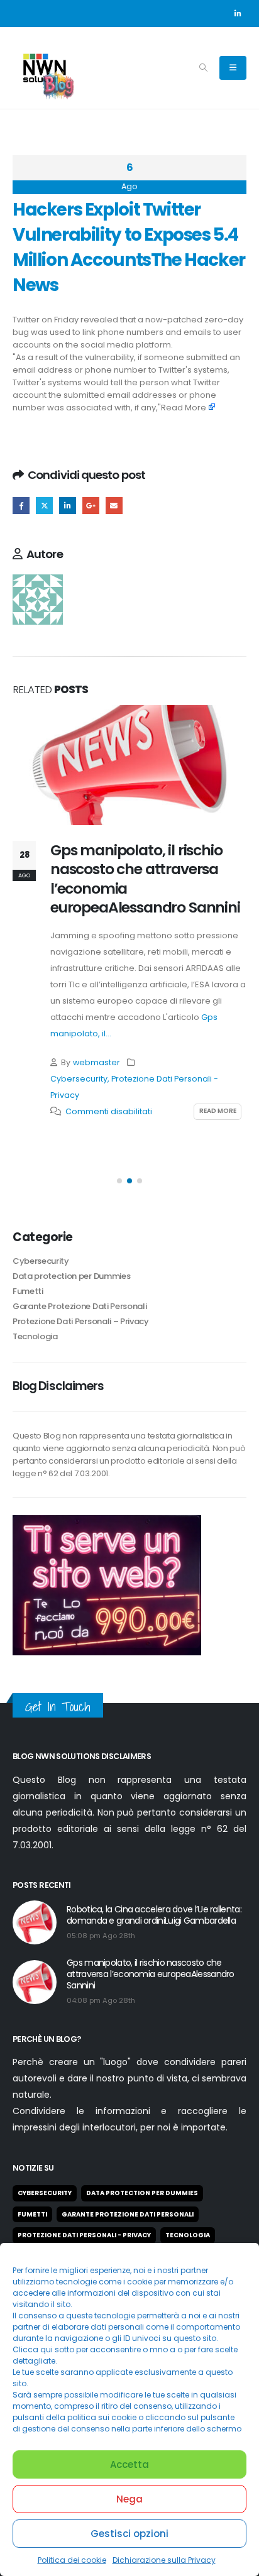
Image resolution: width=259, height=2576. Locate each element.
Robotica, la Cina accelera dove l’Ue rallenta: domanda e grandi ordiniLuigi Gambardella (154, 1915)
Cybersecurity (79, 1079)
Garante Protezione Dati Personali (80, 1306)
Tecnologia (35, 1336)
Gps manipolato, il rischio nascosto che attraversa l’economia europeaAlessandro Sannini (145, 879)
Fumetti (28, 1291)
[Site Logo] (44, 68)
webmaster (96, 1062)
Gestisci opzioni (129, 2534)
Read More (184, 408)
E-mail (114, 506)
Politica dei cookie (72, 2560)
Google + (91, 506)
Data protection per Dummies (71, 1276)
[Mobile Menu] (233, 68)
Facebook (21, 506)
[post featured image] (129, 765)
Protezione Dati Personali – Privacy (81, 1321)
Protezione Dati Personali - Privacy (84, 2235)
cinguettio (44, 506)
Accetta (129, 2464)
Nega (129, 2499)
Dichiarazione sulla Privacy (164, 2560)
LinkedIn (68, 506)
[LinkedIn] (238, 13)
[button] (203, 68)
